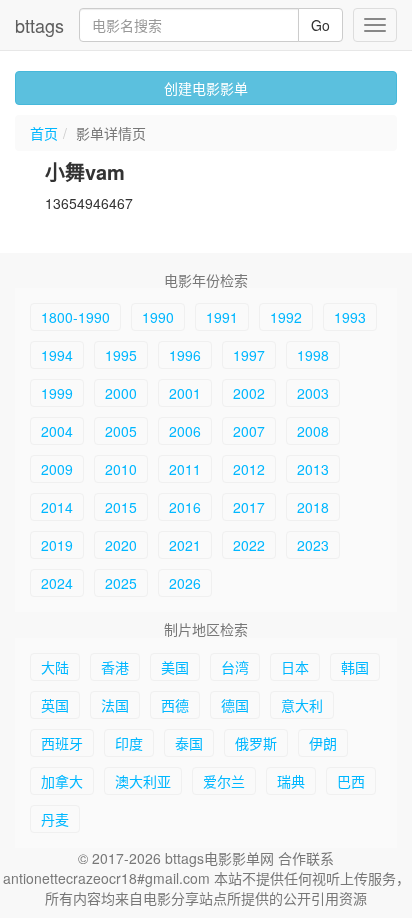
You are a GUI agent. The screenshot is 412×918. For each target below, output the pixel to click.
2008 (313, 431)
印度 (129, 743)
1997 (249, 355)
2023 (313, 545)
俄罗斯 (256, 743)
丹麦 (55, 819)
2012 (249, 469)
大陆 (55, 667)
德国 (235, 705)
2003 (313, 393)
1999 (57, 393)
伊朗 (323, 743)
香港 (115, 667)
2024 (57, 583)
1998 (313, 355)
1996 (185, 355)
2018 (313, 507)
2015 (121, 507)
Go (320, 25)
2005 (121, 431)
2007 (249, 431)
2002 (249, 393)
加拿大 (62, 781)
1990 (158, 317)
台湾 (235, 667)
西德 (175, 705)
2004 (57, 431)
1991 (222, 317)
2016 (185, 507)
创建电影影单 (206, 88)
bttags (39, 25)
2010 (121, 469)
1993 (350, 317)
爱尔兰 (224, 781)
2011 (185, 469)
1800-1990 (75, 317)
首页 (44, 133)
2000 (121, 393)
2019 (57, 545)
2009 (57, 469)
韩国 (355, 667)
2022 (249, 545)
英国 (55, 705)
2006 (185, 431)
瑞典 (291, 781)
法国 (115, 705)
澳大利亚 (143, 781)
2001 (185, 393)
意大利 (302, 705)
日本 (295, 667)
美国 (175, 667)
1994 (57, 355)
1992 (286, 317)
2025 (121, 583)
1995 (121, 355)
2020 (121, 545)
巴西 (351, 781)
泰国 (189, 743)
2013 (313, 469)
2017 (249, 507)
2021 (185, 545)
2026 (185, 583)
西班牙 (62, 743)
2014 (57, 507)
